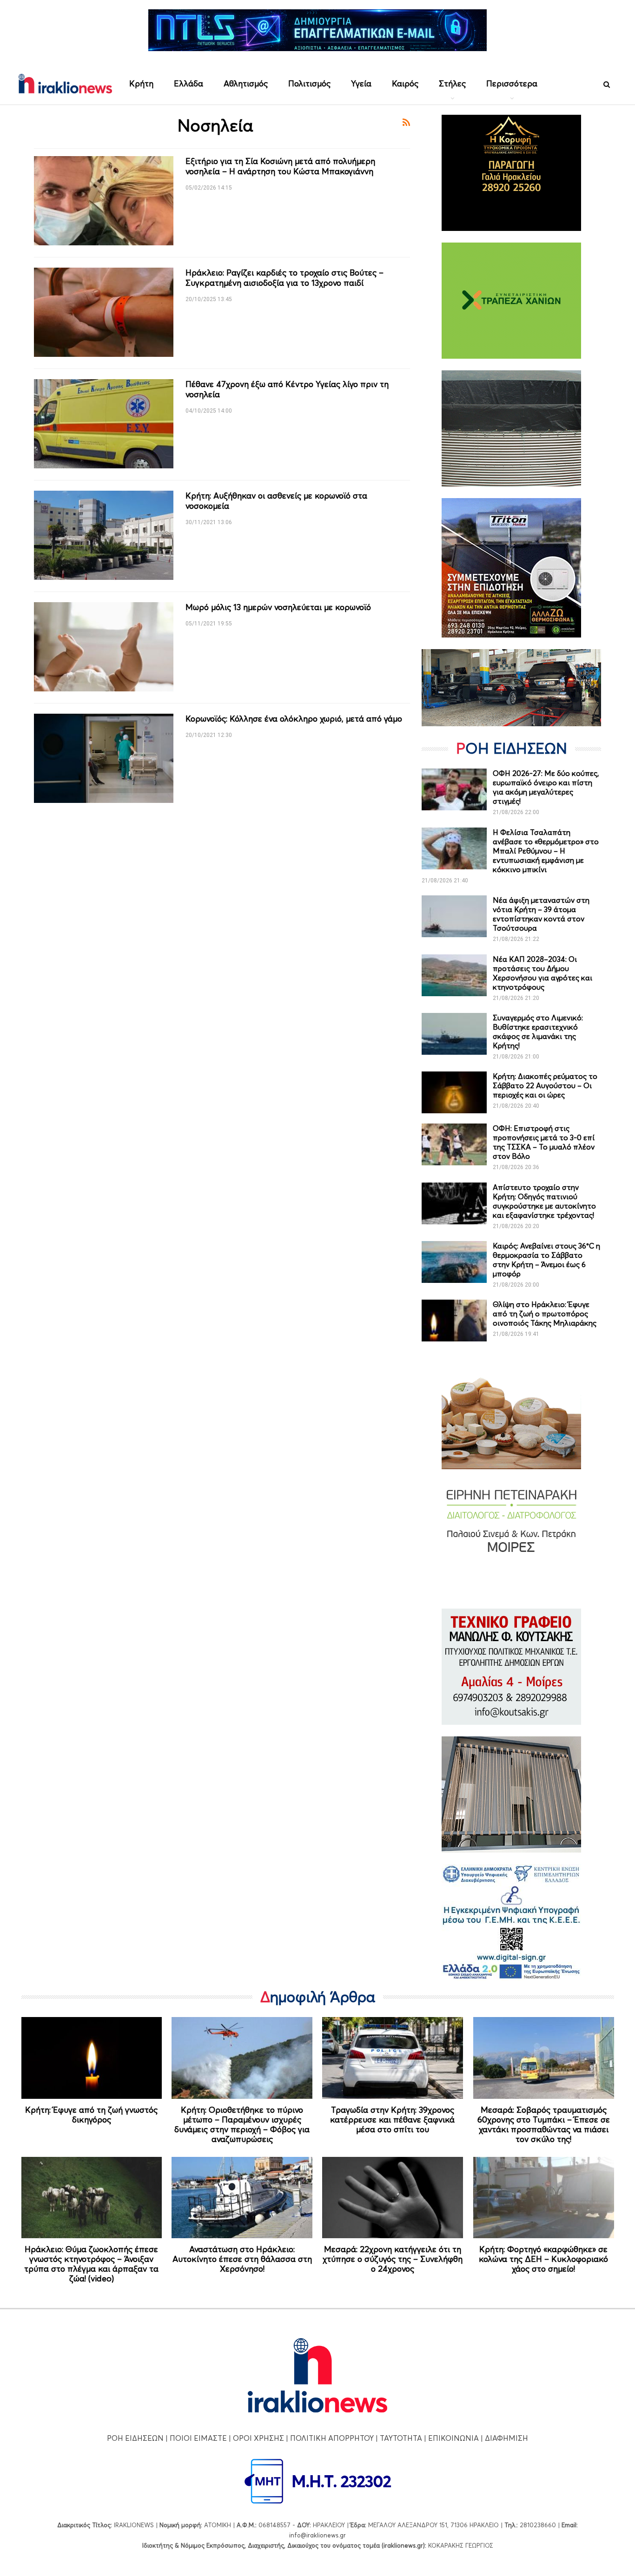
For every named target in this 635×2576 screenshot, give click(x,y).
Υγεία (361, 83)
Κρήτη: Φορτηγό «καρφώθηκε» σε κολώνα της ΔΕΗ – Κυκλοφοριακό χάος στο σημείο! (543, 2259)
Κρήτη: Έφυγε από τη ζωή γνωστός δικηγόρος (91, 2115)
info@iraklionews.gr (317, 2535)
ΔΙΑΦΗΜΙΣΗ (506, 2438)
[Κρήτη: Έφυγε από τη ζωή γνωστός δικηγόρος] (92, 2058)
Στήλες (452, 83)
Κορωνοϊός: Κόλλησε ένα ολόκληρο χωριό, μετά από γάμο (294, 719)
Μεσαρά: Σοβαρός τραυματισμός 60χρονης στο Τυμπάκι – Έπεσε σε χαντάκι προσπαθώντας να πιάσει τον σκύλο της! (544, 2124)
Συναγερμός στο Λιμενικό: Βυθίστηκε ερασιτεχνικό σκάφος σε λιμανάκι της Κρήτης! (538, 1032)
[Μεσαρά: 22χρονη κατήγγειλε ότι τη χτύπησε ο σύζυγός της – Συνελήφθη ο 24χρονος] (393, 2198)
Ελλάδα (189, 83)
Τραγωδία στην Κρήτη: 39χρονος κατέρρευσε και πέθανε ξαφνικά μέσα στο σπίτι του (392, 2119)
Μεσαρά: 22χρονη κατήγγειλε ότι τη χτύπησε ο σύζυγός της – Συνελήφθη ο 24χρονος (393, 2259)
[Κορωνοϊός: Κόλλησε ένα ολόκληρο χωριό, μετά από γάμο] (104, 758)
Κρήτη (141, 83)
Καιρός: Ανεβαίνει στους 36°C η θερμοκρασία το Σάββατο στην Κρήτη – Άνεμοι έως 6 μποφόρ (546, 1260)
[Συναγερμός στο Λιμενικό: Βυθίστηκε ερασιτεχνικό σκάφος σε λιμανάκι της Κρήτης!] (454, 1034)
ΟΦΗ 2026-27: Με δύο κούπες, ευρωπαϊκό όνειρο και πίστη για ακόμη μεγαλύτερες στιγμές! (546, 787)
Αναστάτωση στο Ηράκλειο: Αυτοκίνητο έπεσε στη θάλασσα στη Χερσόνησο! (242, 2259)
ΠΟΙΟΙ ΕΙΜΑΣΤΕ (198, 2438)
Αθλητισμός (246, 83)
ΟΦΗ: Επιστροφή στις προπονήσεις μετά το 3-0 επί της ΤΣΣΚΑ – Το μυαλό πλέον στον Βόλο (544, 1142)
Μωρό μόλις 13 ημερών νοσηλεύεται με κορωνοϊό (278, 607)
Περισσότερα (512, 83)
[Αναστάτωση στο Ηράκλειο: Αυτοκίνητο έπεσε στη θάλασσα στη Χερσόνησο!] (242, 2198)
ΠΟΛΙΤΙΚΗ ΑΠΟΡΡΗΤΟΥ (332, 2438)
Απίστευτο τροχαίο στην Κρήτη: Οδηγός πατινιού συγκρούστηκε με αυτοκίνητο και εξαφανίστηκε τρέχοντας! (544, 1201)
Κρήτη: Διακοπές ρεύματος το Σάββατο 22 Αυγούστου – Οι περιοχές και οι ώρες (545, 1085)
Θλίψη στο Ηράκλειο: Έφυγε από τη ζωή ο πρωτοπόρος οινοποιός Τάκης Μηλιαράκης (545, 1314)
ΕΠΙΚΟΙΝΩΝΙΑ (453, 2438)
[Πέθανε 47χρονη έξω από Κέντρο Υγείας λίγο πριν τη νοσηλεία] (104, 424)
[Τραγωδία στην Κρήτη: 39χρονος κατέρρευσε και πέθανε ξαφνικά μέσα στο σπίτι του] (393, 2058)
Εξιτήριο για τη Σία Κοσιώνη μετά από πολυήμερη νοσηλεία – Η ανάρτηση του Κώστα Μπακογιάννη (280, 166)
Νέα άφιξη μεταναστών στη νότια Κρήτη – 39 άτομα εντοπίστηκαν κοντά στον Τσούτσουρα (541, 914)
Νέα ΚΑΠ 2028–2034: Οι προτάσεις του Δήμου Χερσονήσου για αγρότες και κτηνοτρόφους (542, 973)
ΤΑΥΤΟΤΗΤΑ (401, 2438)
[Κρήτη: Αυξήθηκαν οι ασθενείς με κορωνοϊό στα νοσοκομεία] (104, 535)
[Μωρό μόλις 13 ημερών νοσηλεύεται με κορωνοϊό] (104, 647)
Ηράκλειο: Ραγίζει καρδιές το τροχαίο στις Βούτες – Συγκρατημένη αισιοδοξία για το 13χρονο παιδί (284, 278)
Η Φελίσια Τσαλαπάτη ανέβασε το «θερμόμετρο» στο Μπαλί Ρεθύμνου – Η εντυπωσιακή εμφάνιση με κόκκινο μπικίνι (546, 851)
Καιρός (405, 83)
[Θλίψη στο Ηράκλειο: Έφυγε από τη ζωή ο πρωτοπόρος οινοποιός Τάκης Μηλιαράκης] (454, 1321)
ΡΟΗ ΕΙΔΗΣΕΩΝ (135, 2438)
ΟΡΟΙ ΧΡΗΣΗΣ (258, 2438)
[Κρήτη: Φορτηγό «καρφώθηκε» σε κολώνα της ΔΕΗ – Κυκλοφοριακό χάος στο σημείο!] (544, 2198)
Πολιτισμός (309, 83)
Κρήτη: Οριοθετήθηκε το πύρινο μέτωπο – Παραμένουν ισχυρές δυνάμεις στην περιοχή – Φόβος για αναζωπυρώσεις (242, 2124)
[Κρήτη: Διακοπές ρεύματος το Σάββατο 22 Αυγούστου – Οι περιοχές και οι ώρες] (454, 1092)
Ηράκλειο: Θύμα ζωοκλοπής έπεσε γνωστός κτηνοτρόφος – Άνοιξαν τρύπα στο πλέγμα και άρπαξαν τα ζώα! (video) (91, 2264)
